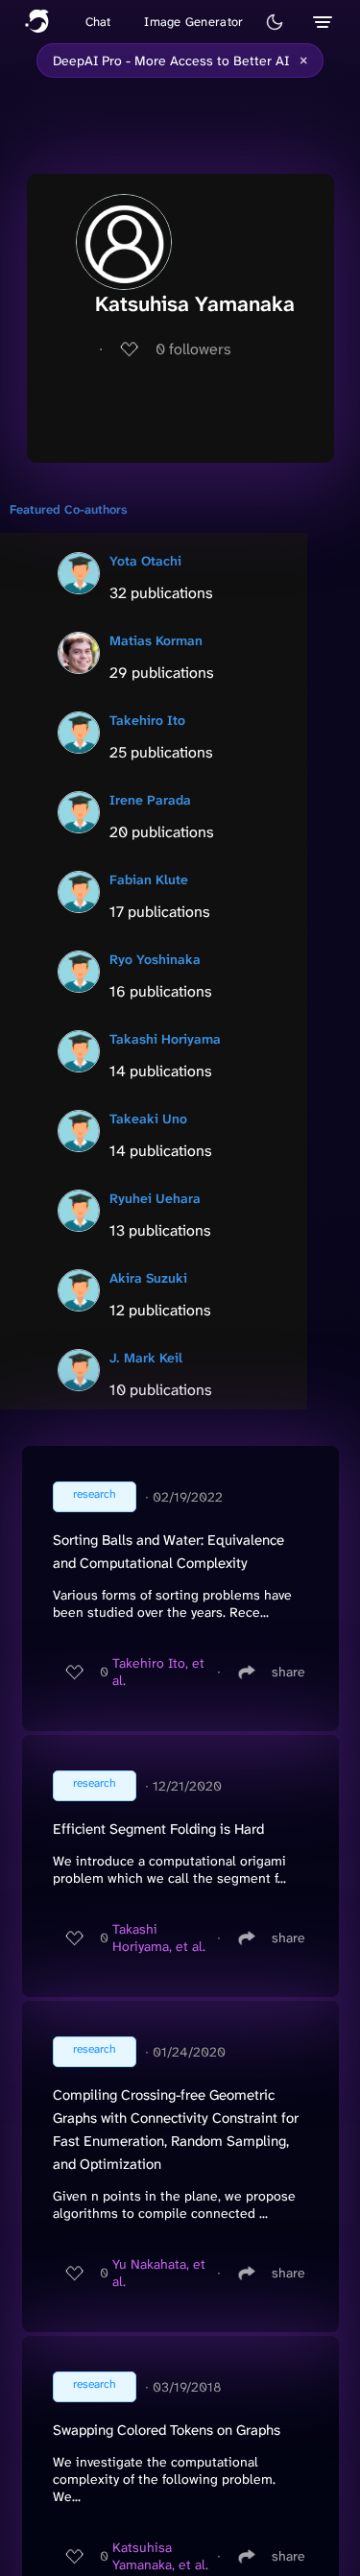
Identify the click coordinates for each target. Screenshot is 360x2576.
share (288, 1672)
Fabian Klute (149, 879)
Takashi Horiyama (165, 1039)
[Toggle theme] (275, 22)
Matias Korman (156, 640)
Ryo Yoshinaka (155, 959)
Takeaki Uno (148, 1119)
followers (193, 349)
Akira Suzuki (148, 1278)
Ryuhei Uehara (155, 1198)
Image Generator (193, 22)
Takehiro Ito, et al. (158, 1672)
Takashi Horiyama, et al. (159, 1938)
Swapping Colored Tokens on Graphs (167, 2430)
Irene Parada (150, 800)
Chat (98, 22)
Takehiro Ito (147, 720)
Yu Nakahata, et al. (159, 2273)
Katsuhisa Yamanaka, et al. (160, 2556)
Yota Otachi (145, 561)
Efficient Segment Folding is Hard (158, 1829)
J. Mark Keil (146, 1358)
